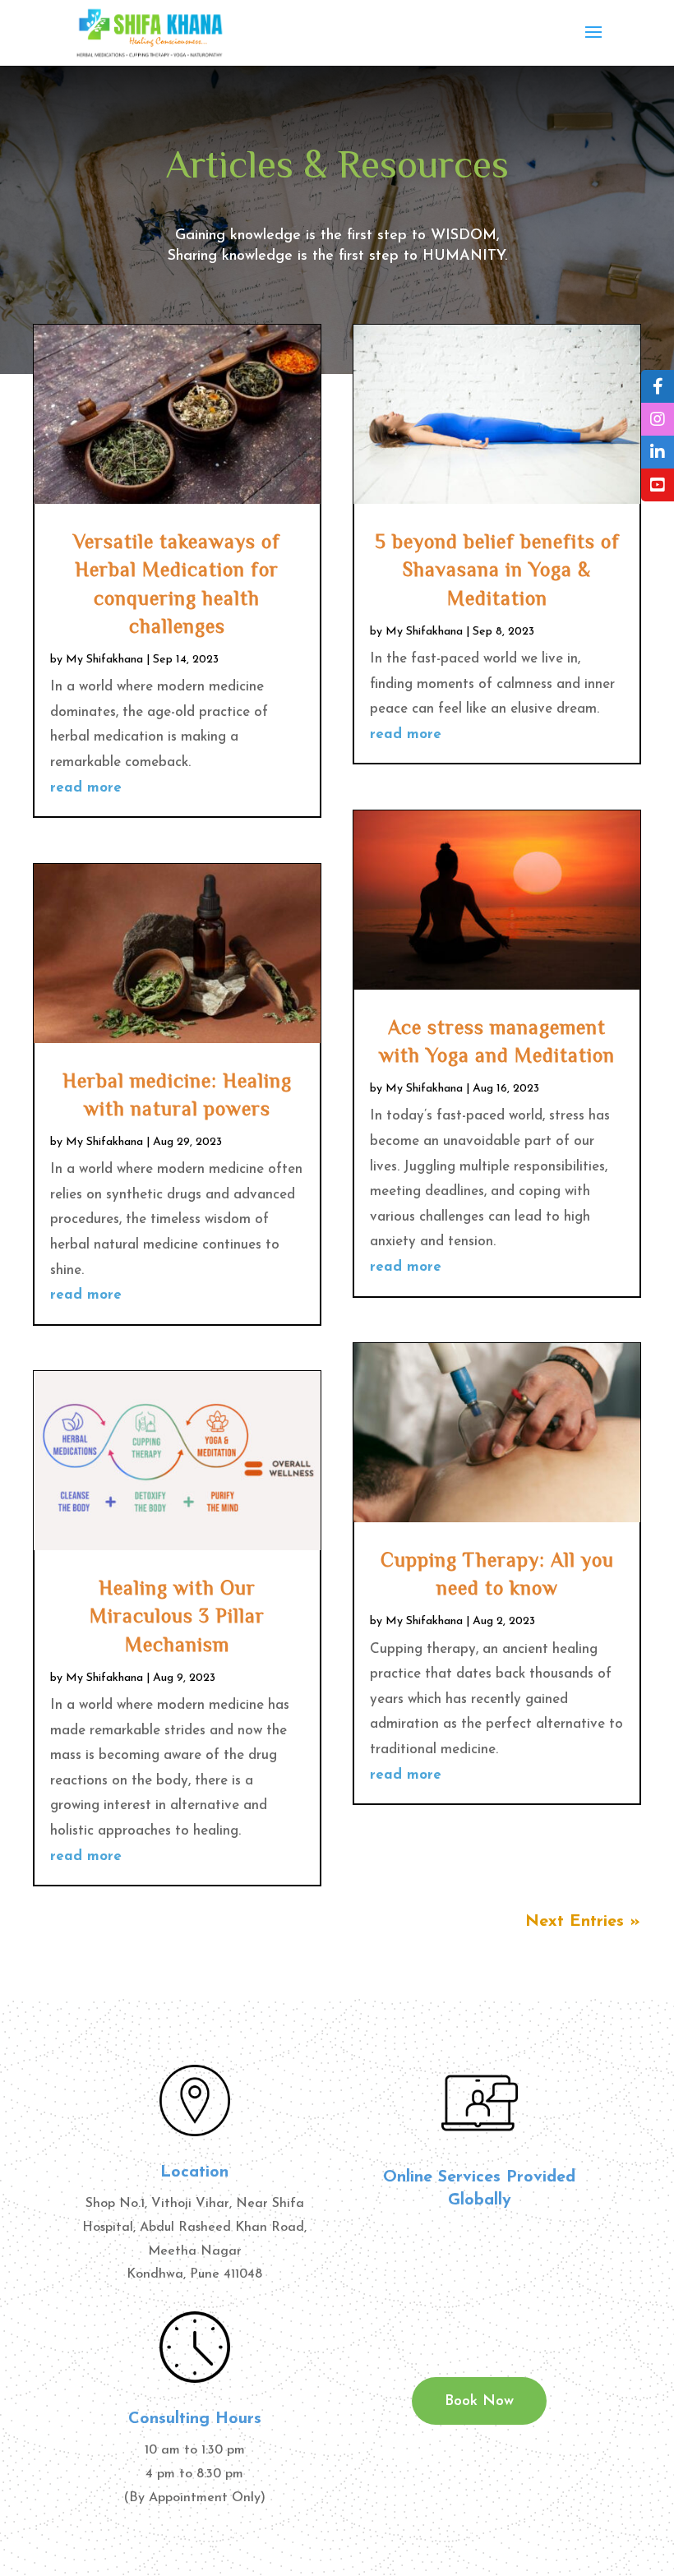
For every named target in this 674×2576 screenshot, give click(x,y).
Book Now (479, 2402)
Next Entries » (583, 1922)
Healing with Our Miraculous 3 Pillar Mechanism (177, 1615)
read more (86, 788)
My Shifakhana (104, 660)
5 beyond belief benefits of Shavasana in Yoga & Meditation (497, 569)
